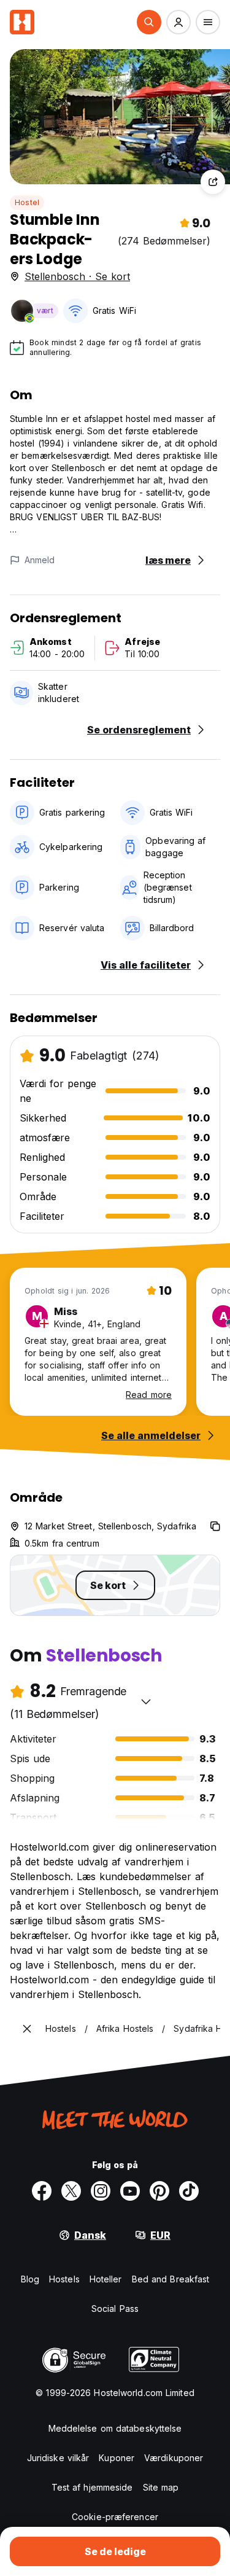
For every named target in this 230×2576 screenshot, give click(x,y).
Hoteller (106, 2279)
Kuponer (117, 2458)
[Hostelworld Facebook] (42, 2191)
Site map (161, 2487)
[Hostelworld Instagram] (101, 2191)
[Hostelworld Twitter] (71, 2191)
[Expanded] (27, 2029)
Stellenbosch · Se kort (77, 276)
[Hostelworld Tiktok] (189, 2191)
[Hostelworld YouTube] (130, 2191)
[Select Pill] (149, 22)
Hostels (64, 2279)
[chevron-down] (146, 1701)
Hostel (27, 202)
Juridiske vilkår (58, 2458)
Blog (30, 2279)
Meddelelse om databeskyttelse (115, 2428)
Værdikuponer (174, 2458)
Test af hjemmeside (92, 2487)
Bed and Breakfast (171, 2279)
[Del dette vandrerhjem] (213, 182)
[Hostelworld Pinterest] (159, 2191)
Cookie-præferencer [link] (115, 2517)
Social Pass (115, 2309)
